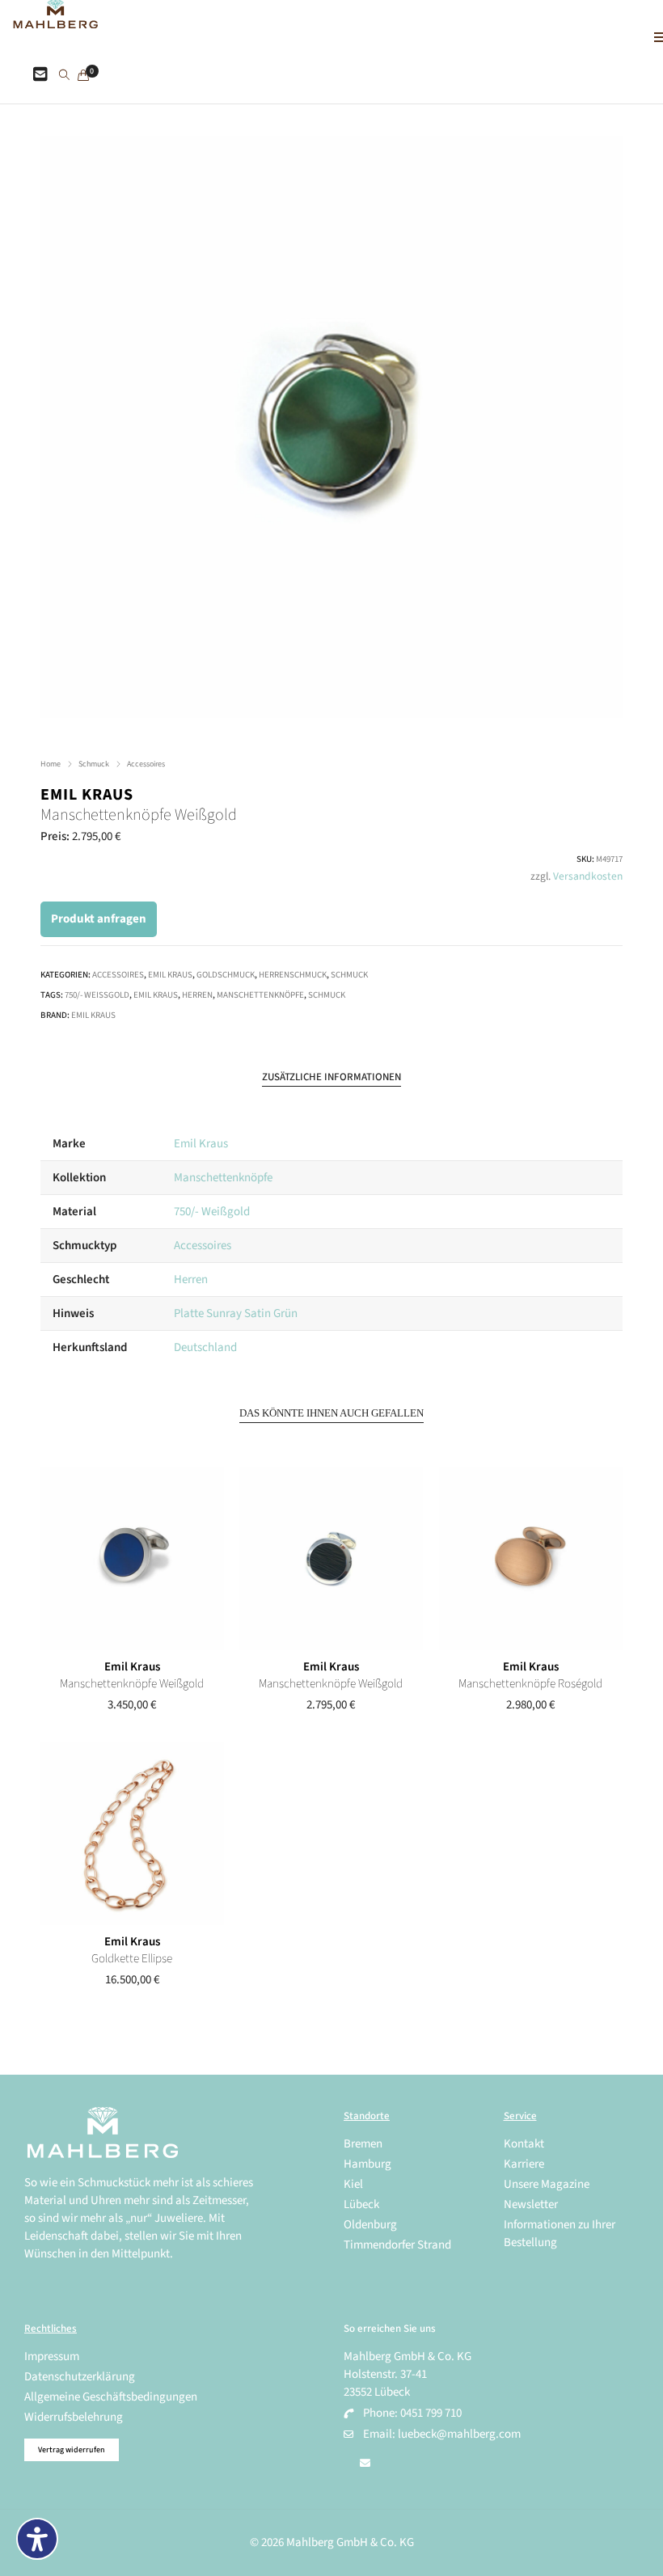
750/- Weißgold (97, 995)
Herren (197, 995)
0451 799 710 (431, 2413)
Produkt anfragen (99, 919)
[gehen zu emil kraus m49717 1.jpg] (331, 427)
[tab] (331, 1077)
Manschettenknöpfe (260, 995)
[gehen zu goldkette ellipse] (132, 1834)
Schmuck (94, 764)
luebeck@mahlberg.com (459, 2434)
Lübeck (361, 2204)
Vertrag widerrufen (72, 2450)
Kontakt (524, 2144)
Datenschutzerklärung (80, 2377)
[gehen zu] (64, 76)
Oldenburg (370, 2225)
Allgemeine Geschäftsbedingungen (111, 2397)
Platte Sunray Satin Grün (236, 1313)
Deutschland (205, 1347)
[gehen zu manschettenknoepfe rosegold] (531, 1559)
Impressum (52, 2356)
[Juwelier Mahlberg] (55, 20)
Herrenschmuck (293, 975)
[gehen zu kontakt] (40, 75)
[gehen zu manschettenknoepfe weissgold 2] (132, 1559)
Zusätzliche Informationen (331, 1077)
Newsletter (531, 2204)
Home (51, 764)
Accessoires (146, 764)
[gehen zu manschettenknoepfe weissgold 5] (331, 1559)
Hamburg (367, 2164)
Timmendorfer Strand (397, 2245)
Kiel (353, 2184)
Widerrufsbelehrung (74, 2417)
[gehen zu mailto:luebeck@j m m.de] (365, 2464)
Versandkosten (588, 876)
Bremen (363, 2144)
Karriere (524, 2164)
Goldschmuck (226, 975)
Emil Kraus (87, 795)
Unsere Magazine (547, 2184)
